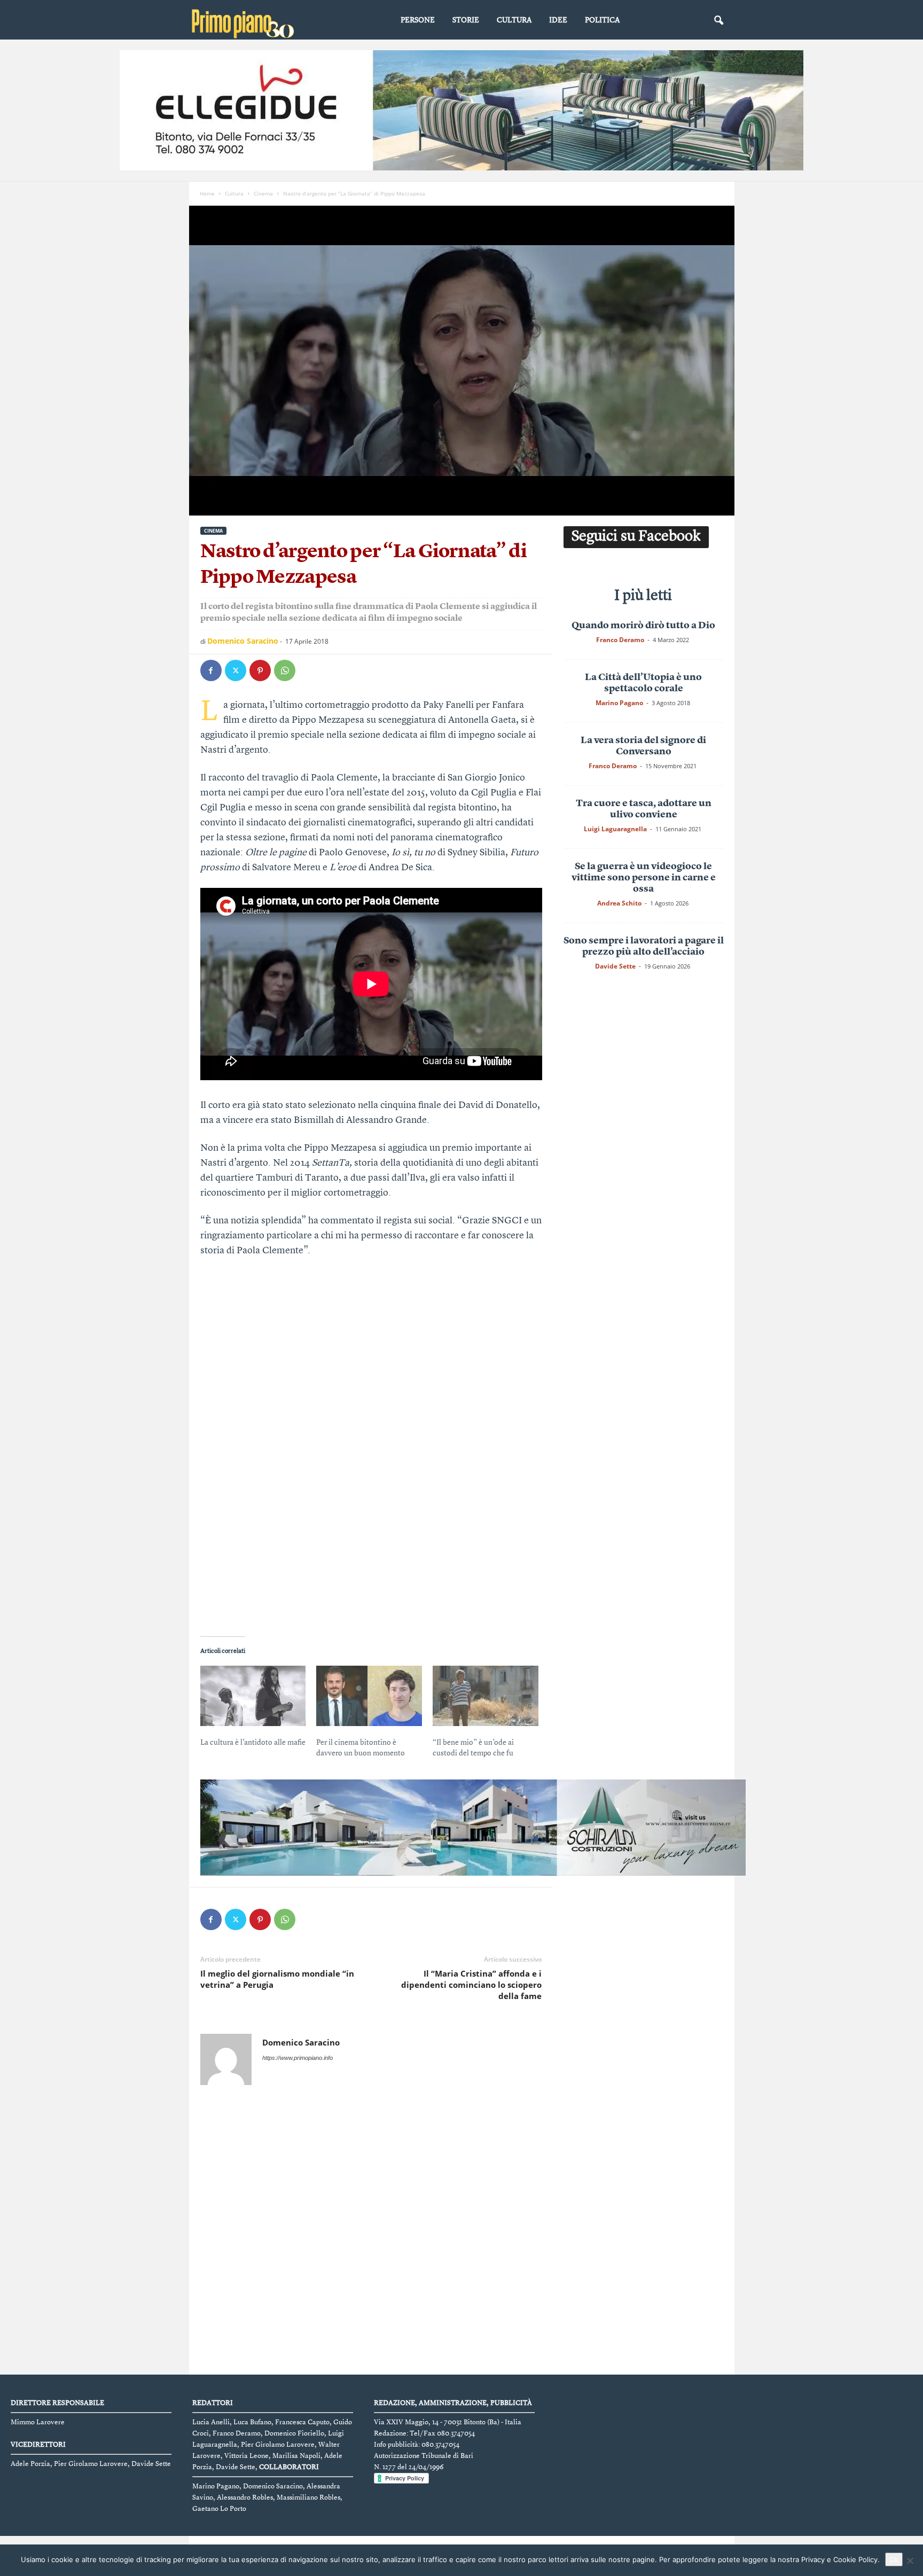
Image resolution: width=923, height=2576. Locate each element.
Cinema (263, 193)
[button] (718, 21)
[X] (236, 670)
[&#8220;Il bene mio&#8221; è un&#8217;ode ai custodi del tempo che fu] (486, 1696)
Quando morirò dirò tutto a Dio (643, 626)
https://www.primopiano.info (298, 2058)
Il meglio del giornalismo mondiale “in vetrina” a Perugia (277, 1979)
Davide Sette (615, 966)
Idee (558, 20)
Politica (602, 20)
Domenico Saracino (243, 641)
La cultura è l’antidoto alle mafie (253, 1743)
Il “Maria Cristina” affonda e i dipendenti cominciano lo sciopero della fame (471, 1985)
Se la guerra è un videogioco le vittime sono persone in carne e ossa (644, 878)
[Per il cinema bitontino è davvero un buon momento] (369, 1696)
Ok (894, 2559)
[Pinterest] (260, 670)
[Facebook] (211, 670)
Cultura (514, 20)
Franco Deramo (620, 640)
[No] (910, 2561)
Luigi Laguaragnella (615, 829)
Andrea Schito (619, 903)
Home (207, 193)
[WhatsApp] (285, 670)
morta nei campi (234, 793)
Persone (418, 20)
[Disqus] (371, 2232)
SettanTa (331, 1163)
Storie (466, 20)
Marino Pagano (619, 703)
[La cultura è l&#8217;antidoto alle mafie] (253, 1696)
